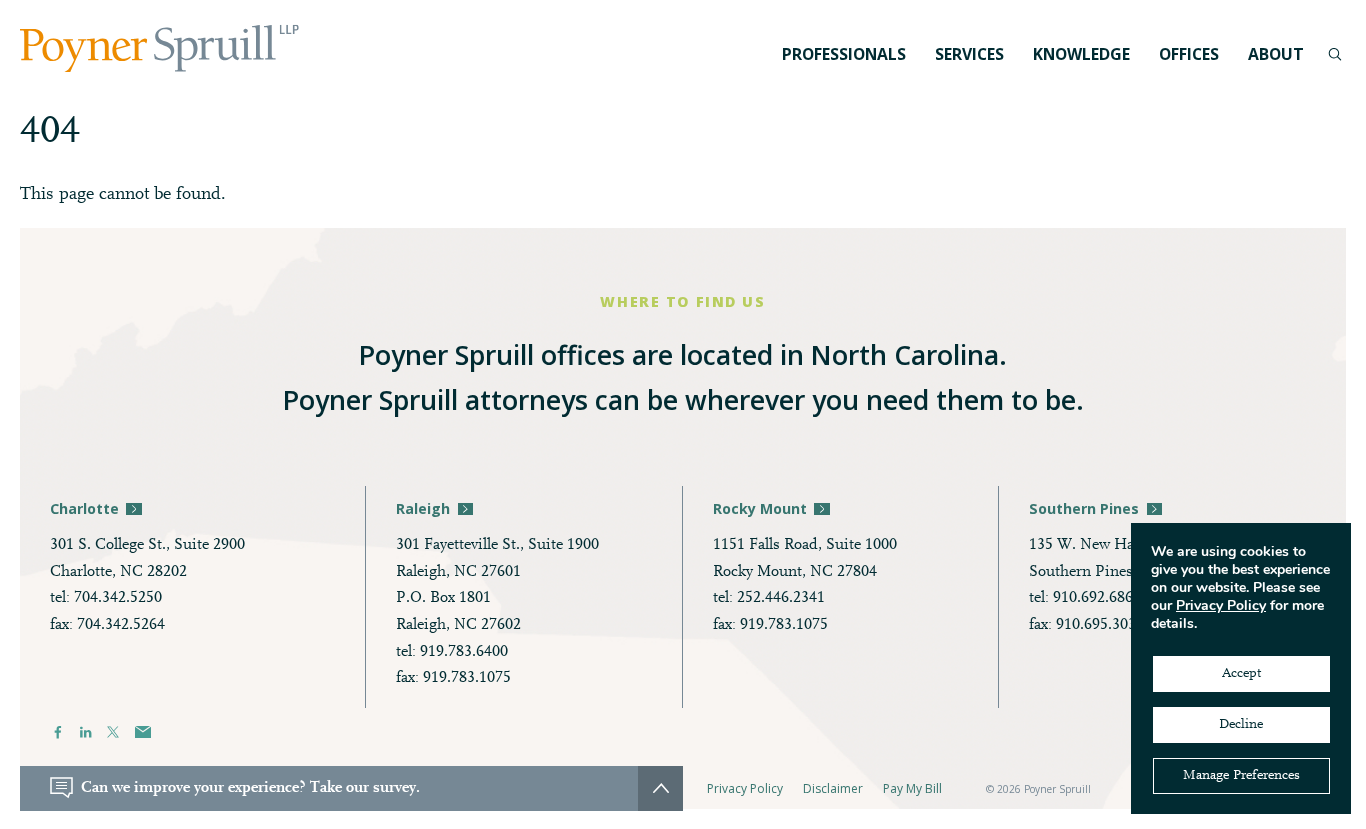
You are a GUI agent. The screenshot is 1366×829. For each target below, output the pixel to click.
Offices (1189, 54)
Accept (1241, 674)
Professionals (844, 54)
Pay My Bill (912, 788)
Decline (1241, 725)
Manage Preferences (1241, 776)
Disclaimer (833, 788)
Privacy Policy (745, 788)
